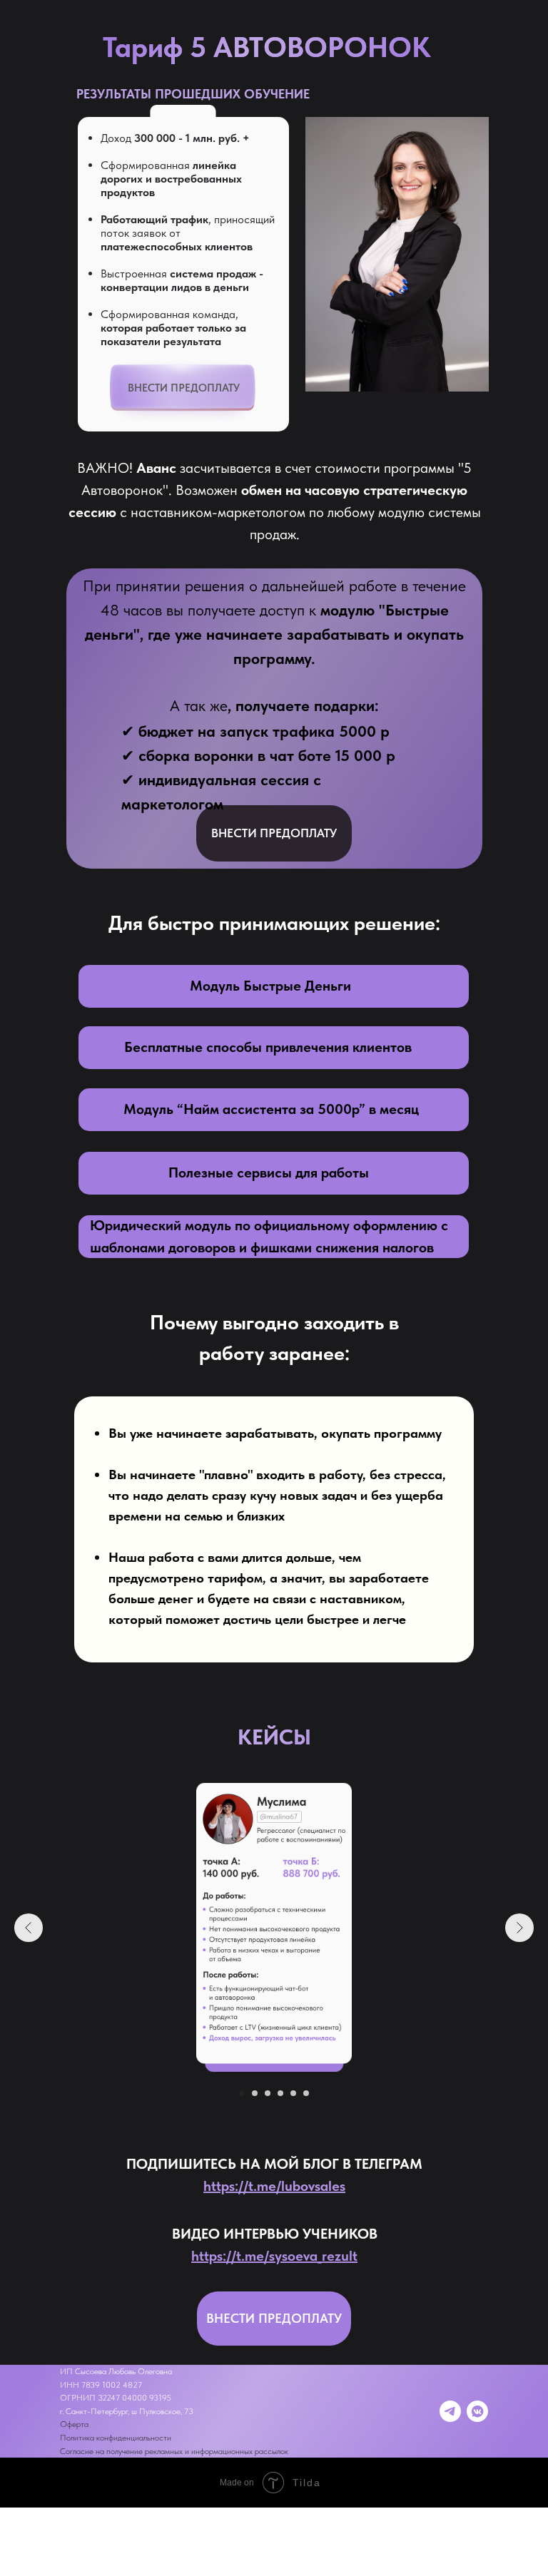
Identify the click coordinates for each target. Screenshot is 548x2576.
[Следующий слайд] (519, 1928)
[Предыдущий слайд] (29, 1928)
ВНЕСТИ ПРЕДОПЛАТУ (184, 388)
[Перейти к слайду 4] (280, 2093)
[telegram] (450, 2411)
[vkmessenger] (477, 2411)
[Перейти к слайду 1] (242, 2093)
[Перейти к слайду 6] (306, 2093)
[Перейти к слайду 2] (255, 2093)
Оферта (74, 2424)
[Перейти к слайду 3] (268, 2093)
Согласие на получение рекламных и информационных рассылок (174, 2451)
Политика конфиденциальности (116, 2438)
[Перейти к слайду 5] (293, 2093)
